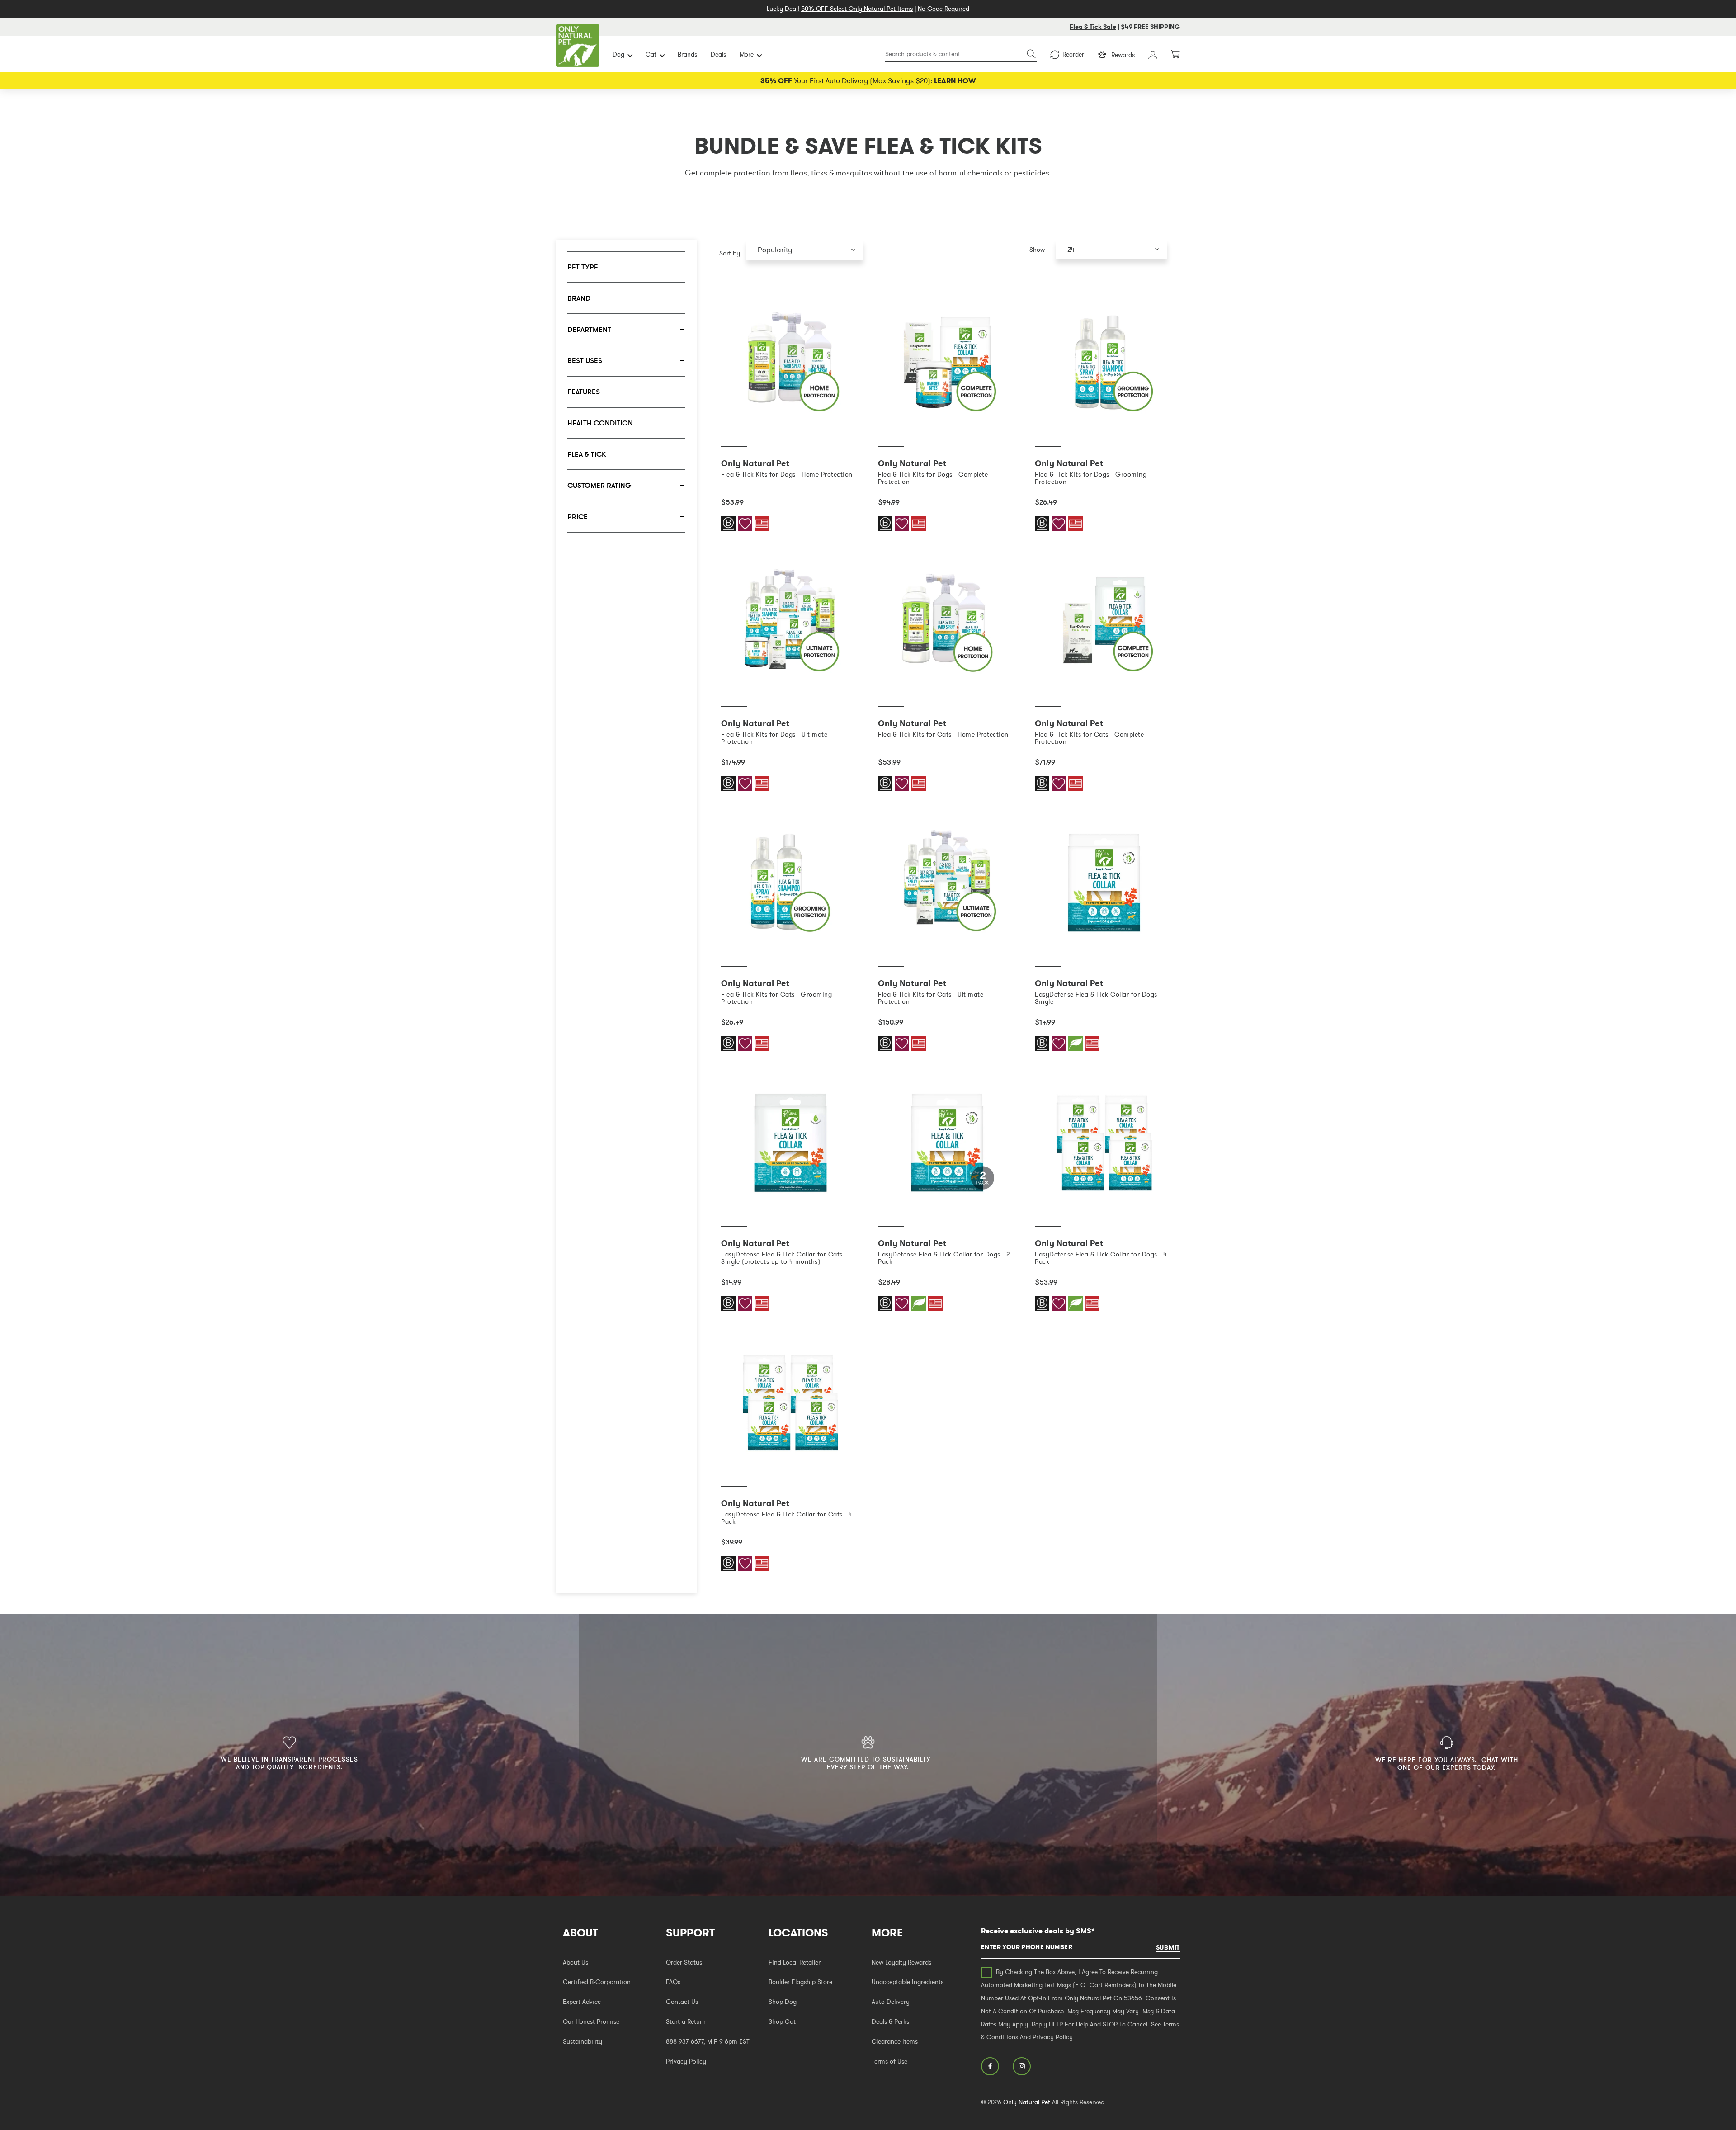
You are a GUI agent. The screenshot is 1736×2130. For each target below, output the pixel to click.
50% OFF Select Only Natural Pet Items (857, 9)
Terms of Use (889, 2061)
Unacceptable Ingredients (908, 1982)
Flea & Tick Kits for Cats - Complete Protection (1089, 738)
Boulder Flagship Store (800, 1982)
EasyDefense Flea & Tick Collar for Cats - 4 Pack (787, 1518)
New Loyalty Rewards (901, 1962)
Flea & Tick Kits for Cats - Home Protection (943, 734)
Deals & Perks (890, 2021)
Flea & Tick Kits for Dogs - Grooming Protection (1091, 478)
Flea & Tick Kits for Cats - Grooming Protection (776, 998)
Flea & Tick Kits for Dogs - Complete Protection (933, 478)
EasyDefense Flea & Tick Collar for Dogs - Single (1098, 998)
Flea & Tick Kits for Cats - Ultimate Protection (931, 998)
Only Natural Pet (1027, 2102)
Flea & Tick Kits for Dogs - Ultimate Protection (774, 738)
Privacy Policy (686, 2061)
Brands (687, 54)
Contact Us (682, 2002)
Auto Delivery (891, 2002)
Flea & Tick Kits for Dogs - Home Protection (787, 474)
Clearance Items (895, 2041)
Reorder (1073, 54)
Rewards (1123, 55)
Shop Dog (783, 2002)
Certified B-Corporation (597, 1982)
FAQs (673, 1982)
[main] (947, 943)
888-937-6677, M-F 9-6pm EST (708, 2041)
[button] (805, 250)
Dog (618, 54)
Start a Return (686, 2021)
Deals (718, 54)
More (747, 54)
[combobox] (961, 54)
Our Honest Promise (591, 2021)
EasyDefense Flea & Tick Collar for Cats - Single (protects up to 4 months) (784, 1258)
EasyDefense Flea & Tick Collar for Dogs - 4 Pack (1101, 1258)
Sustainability (583, 2041)
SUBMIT (1168, 1947)
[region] (626, 916)
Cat (651, 54)
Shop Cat (782, 2021)
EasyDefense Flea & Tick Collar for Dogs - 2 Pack (944, 1258)
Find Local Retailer (795, 1962)
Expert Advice (582, 2002)
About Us (576, 1962)
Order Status (684, 1962)
